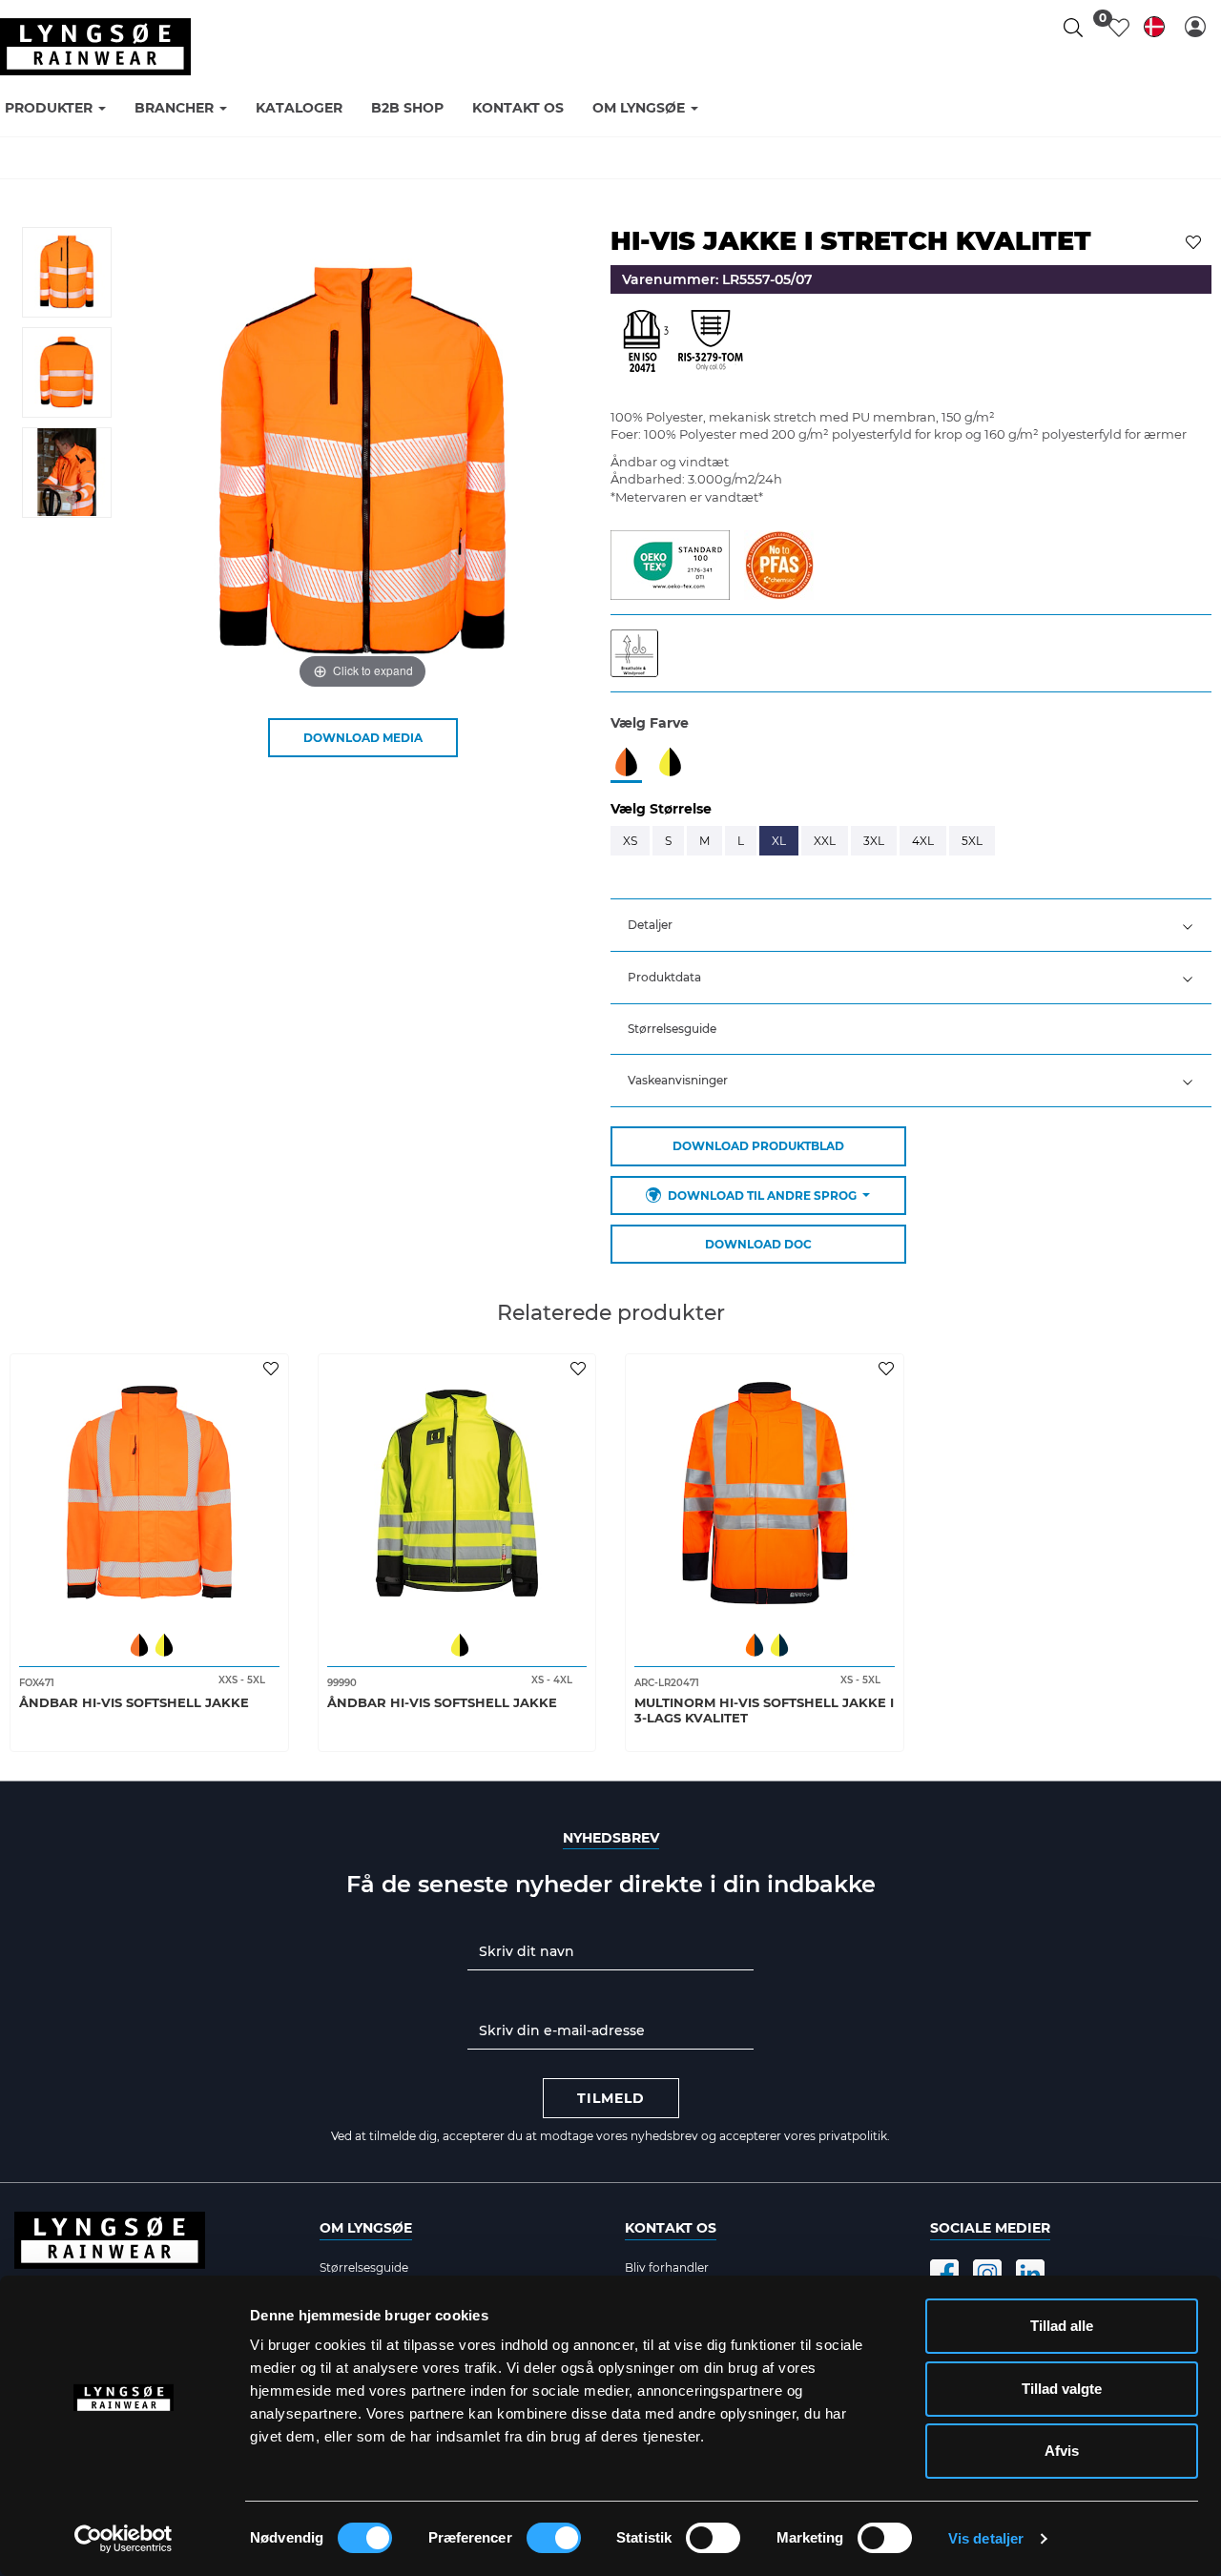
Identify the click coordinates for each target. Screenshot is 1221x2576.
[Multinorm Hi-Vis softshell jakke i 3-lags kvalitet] (765, 1493)
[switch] (554, 2538)
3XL (874, 841)
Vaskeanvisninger (678, 1080)
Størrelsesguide (672, 1029)
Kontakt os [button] (518, 108)
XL (779, 841)
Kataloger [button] (299, 108)
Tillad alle (1062, 2326)
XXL (825, 841)
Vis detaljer (986, 2538)
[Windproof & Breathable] (639, 651)
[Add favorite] (273, 1368)
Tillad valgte (1062, 2389)
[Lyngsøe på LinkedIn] (1030, 2274)
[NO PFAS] (779, 563)
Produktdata (664, 977)
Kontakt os (671, 2228)
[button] (1195, 27)
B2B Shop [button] (407, 108)
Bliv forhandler (667, 2267)
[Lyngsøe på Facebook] (944, 2274)
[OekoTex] (670, 563)
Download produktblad (758, 1146)
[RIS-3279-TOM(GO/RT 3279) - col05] (711, 346)
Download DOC (758, 1244)
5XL (972, 841)
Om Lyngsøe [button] (641, 108)
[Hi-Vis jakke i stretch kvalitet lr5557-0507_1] (67, 372)
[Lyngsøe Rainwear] (95, 47)
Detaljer (650, 925)
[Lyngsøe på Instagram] (987, 2274)
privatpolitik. (854, 2136)
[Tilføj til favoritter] (1196, 240)
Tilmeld (611, 2098)
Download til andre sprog (762, 1195)
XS (630, 841)
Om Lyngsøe (366, 2228)
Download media (363, 738)
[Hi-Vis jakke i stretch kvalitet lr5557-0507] (67, 272)
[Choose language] (1154, 30)
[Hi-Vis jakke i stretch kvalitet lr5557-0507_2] (67, 473)
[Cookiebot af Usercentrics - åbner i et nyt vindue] (124, 2539)
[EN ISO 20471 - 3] (644, 346)
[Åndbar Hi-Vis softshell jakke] (149, 1493)
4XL (923, 841)
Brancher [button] (176, 108)
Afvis (1062, 2451)
